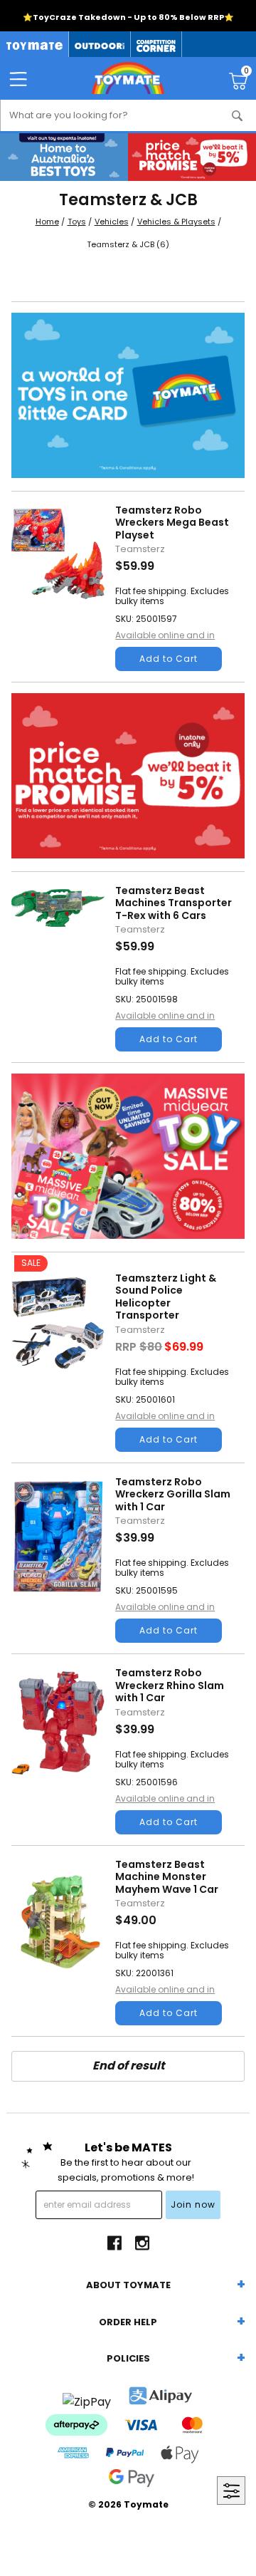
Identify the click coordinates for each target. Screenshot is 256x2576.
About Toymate (128, 2285)
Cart (246, 73)
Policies (128, 2358)
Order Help (128, 2322)
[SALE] (58, 1361)
